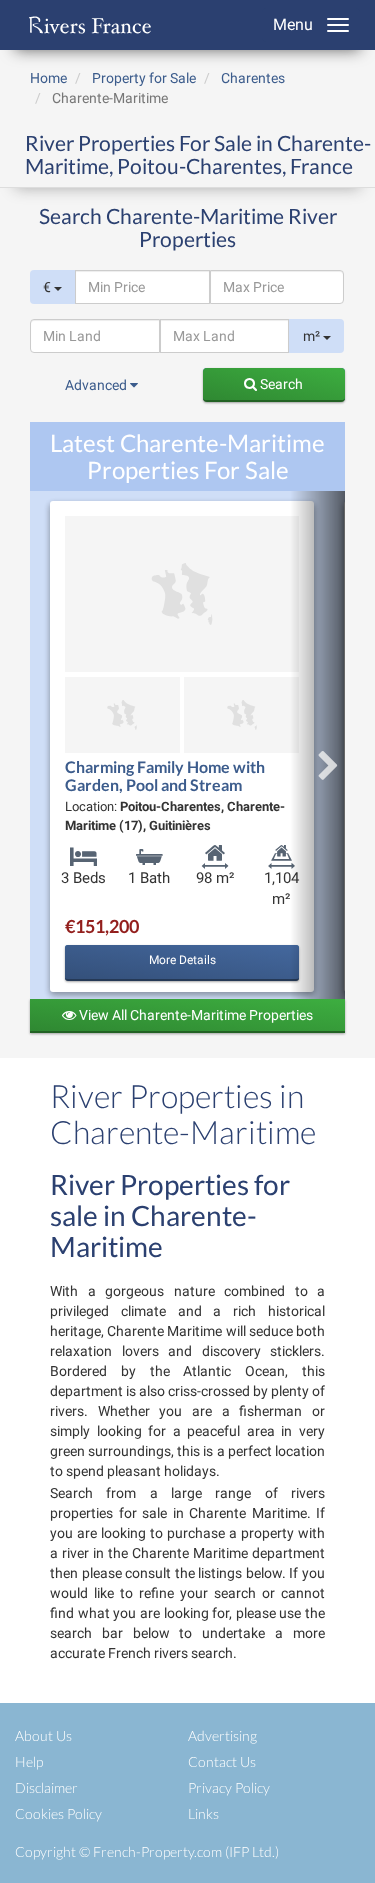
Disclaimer (46, 1787)
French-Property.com (157, 1851)
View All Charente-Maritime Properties (194, 1015)
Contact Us (222, 1761)
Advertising (222, 1735)
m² (313, 336)
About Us (43, 1735)
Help (29, 1761)
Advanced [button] (97, 385)
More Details (182, 960)
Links (203, 1813)
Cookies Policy (58, 1813)
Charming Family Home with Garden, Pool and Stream (165, 775)
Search (280, 384)
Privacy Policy (229, 1787)
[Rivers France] (85, 25)
